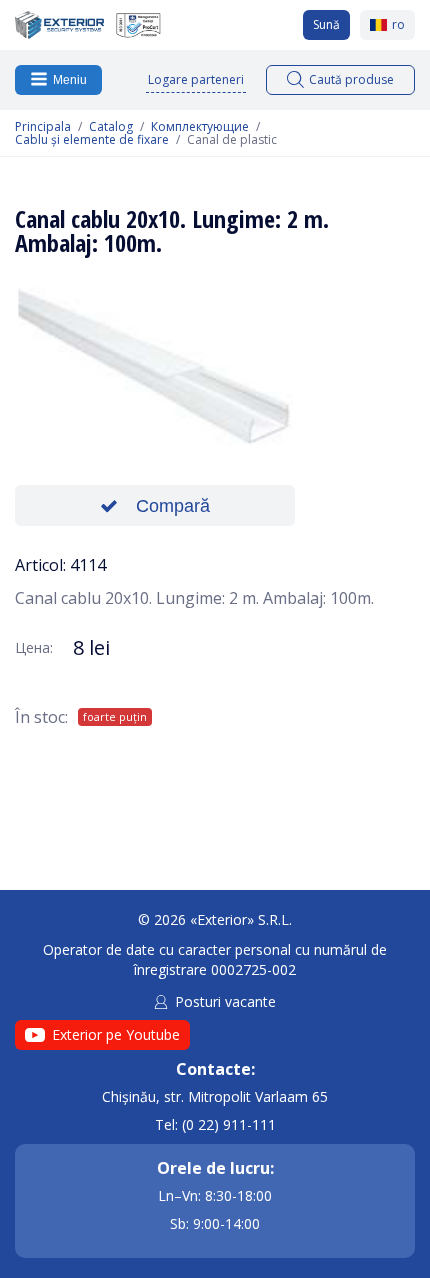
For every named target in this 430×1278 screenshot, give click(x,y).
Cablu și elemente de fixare (92, 140)
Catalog (111, 127)
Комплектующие (200, 127)
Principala (43, 127)
